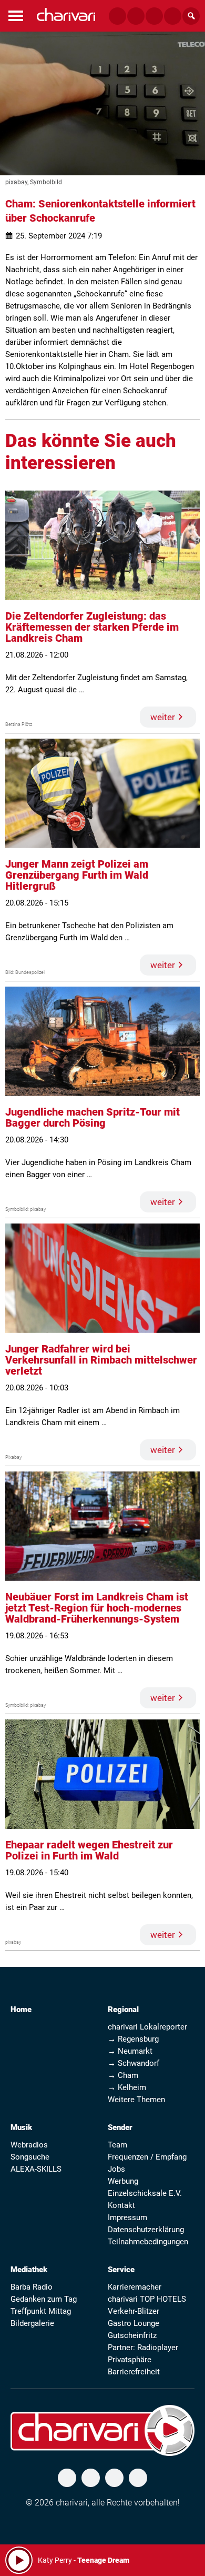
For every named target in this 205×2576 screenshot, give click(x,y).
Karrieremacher (135, 2287)
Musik (21, 2127)
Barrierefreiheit (134, 2372)
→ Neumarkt (130, 2051)
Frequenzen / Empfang (147, 2157)
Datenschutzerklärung (146, 2230)
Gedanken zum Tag (44, 2299)
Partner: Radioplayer (143, 2348)
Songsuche (30, 2157)
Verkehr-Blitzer (134, 2311)
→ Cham (123, 2075)
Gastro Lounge (134, 2323)
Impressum (127, 2217)
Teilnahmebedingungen (148, 2242)
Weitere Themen (136, 2100)
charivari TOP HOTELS (147, 2299)
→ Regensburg (133, 2039)
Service (121, 2270)
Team (117, 2145)
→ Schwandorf (134, 2063)
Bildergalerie (32, 2323)
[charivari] (66, 14)
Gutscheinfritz (132, 2335)
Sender (120, 2127)
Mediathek (29, 2270)
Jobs (116, 2169)
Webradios (29, 2145)
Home (21, 2010)
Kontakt (121, 2205)
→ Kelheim (127, 2087)
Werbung (123, 2181)
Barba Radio (32, 2287)
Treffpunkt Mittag (41, 2311)
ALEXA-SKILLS (36, 2169)
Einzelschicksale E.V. (145, 2193)
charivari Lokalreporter (147, 2027)
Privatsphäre (130, 2360)
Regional (123, 2010)
